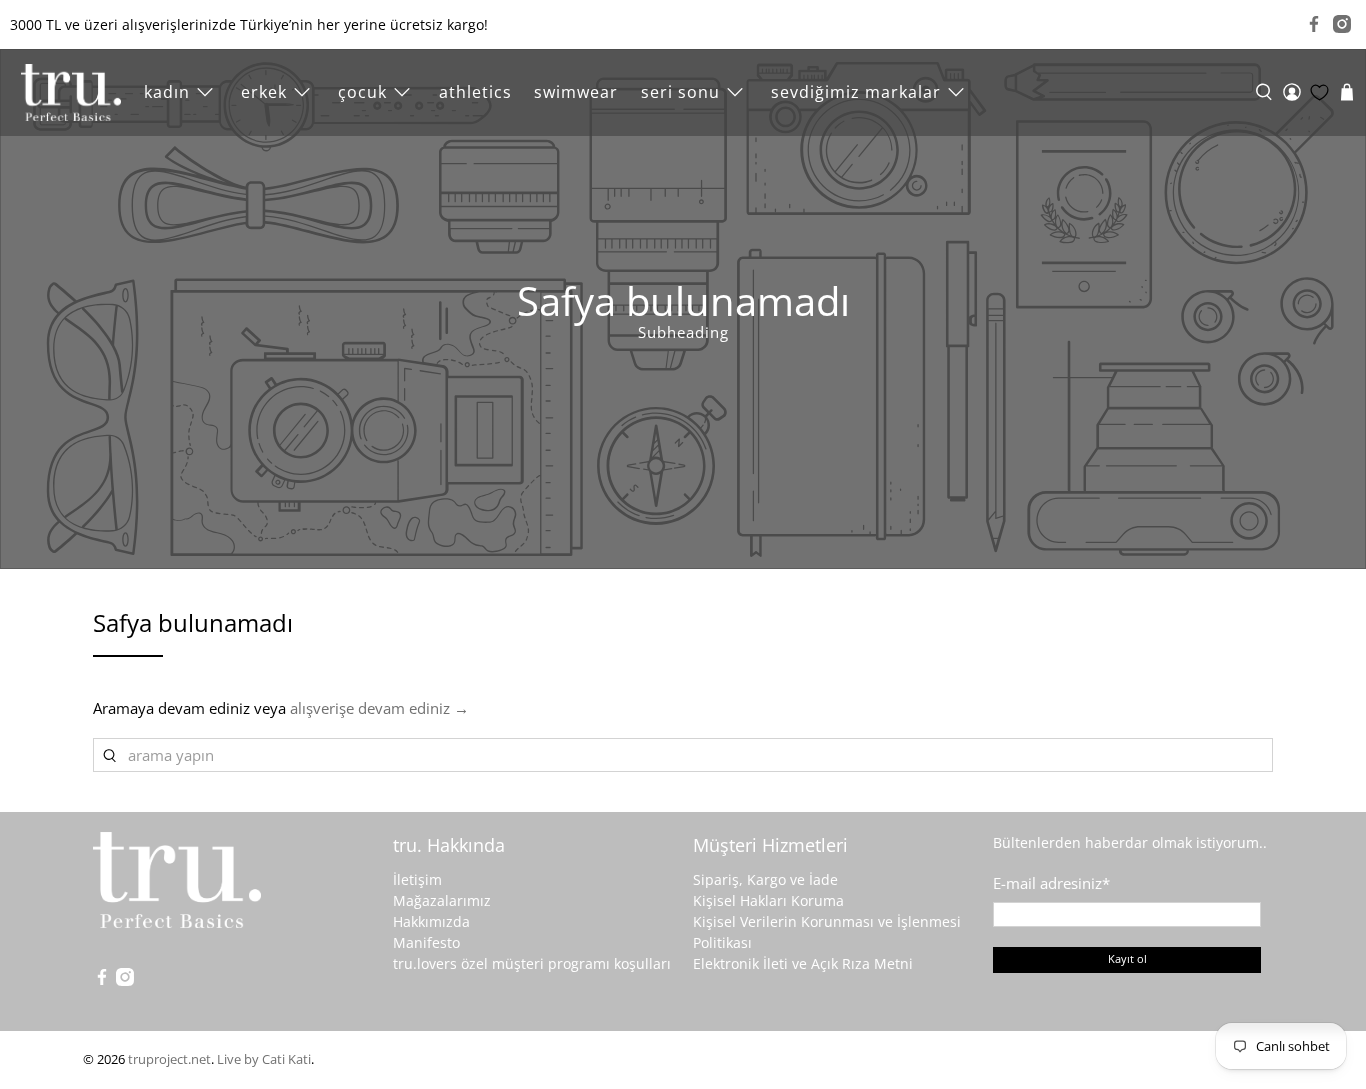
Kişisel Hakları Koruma (768, 900)
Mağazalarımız (442, 900)
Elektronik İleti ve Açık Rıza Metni (803, 963)
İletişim (417, 879)
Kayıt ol (1127, 958)
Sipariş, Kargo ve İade (765, 879)
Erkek (264, 92)
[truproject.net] (71, 92)
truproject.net (169, 1059)
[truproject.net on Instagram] (1342, 24)
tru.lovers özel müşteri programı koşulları (532, 963)
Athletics (475, 92)
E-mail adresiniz (1051, 883)
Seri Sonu (680, 92)
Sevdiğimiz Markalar (856, 92)
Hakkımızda (431, 921)
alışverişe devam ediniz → (379, 708)
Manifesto (426, 942)
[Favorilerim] (1319, 92)
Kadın (167, 92)
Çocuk (362, 92)
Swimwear (576, 92)
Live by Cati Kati (264, 1059)
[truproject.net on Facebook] (1314, 24)
